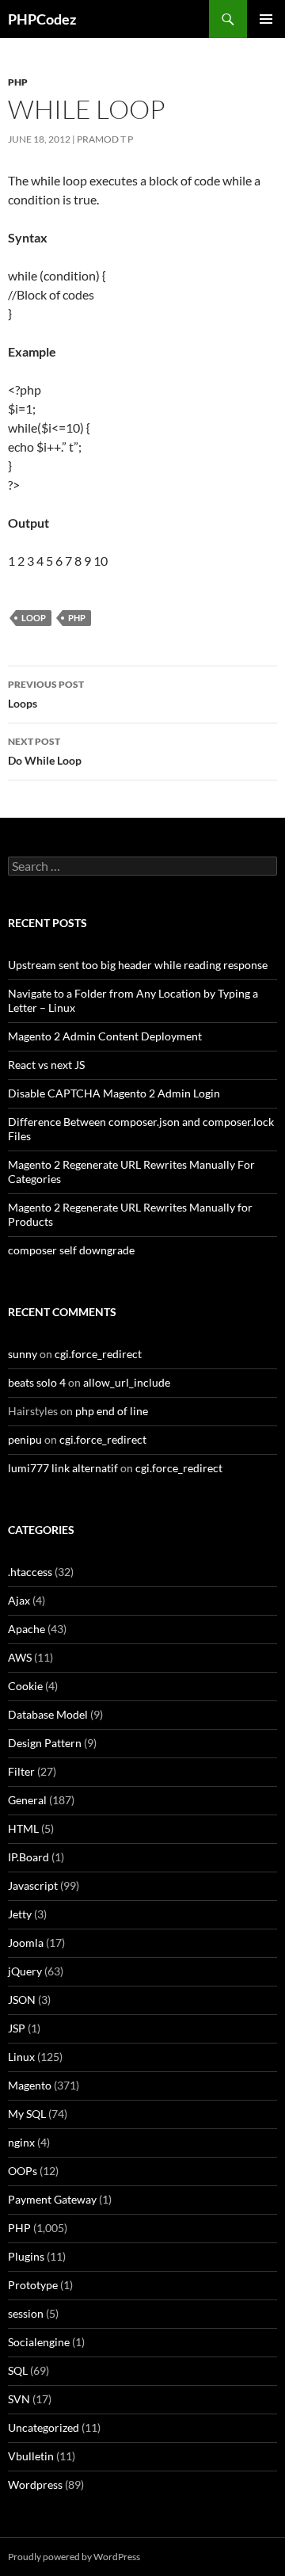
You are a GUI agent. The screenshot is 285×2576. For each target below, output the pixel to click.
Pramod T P (105, 139)
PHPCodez (42, 19)
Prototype (33, 2285)
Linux (21, 2057)
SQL (18, 2370)
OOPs (23, 2171)
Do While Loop (45, 751)
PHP (18, 82)
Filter (21, 1771)
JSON (22, 2000)
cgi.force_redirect (98, 1354)
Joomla (26, 1942)
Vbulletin (31, 2456)
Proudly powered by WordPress (74, 2557)
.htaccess (30, 1572)
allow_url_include (127, 1382)
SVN (19, 2399)
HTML (23, 1828)
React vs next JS (46, 1065)
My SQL (27, 2114)
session (26, 2313)
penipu (25, 1439)
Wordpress (35, 2484)
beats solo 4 (37, 1382)
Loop (34, 618)
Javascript (33, 1885)
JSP (17, 2028)
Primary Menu (266, 19)
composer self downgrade (71, 1250)
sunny (23, 1354)
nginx (21, 2142)
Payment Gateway (52, 2199)
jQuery (25, 1971)
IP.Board (28, 1857)
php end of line (112, 1411)
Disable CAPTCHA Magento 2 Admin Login (114, 1093)
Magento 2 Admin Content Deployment (105, 1036)
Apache (27, 1629)
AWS (20, 1657)
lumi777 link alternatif (63, 1468)
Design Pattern (45, 1743)
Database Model (48, 1714)
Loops (46, 694)
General (27, 1800)
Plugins (26, 2256)
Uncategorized (44, 2427)
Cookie (25, 1686)
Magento (30, 2085)
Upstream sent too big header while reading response (138, 965)
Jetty (20, 1914)
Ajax (19, 1600)
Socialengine (39, 2342)
